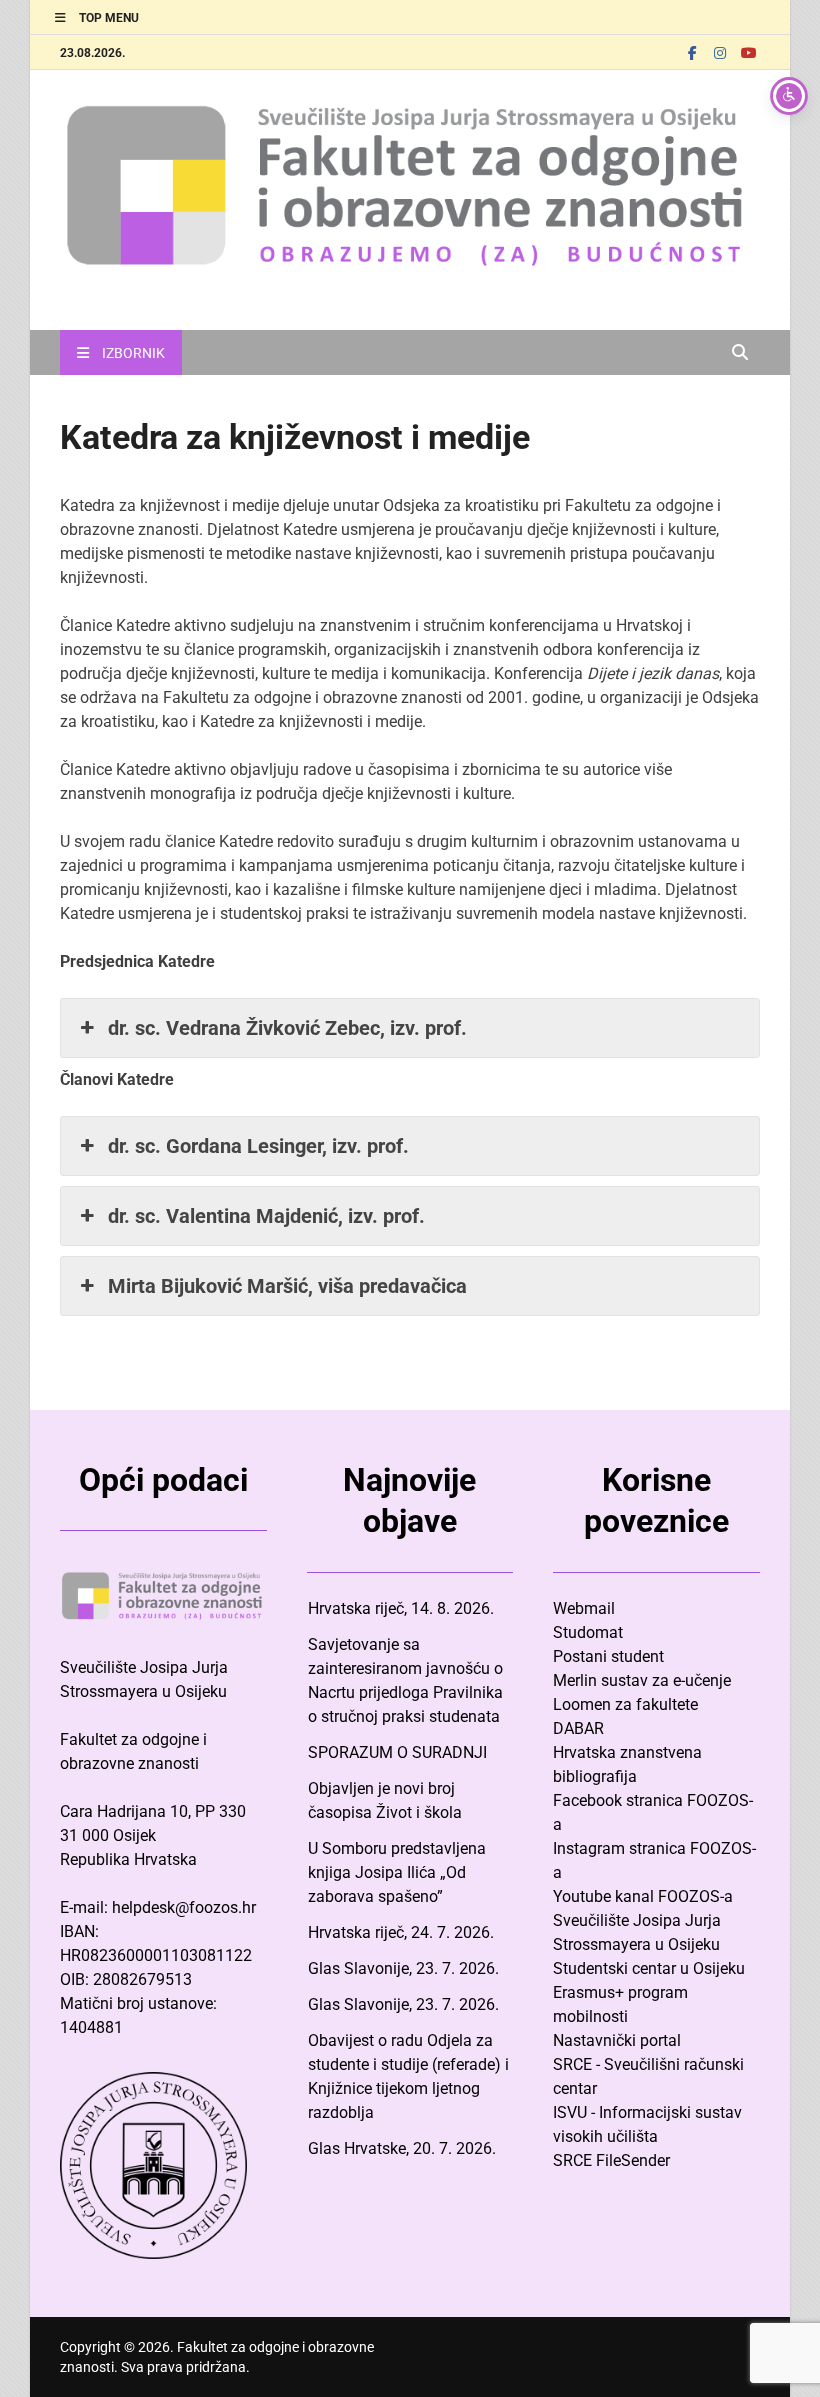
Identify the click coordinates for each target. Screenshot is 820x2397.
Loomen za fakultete (625, 1704)
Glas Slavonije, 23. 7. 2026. (403, 1968)
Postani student (608, 1656)
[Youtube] (748, 52)
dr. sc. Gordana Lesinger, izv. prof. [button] (258, 1146)
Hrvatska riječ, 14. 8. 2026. (401, 1608)
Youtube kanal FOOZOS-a (643, 1896)
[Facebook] (692, 52)
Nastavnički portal (617, 2040)
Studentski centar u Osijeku (649, 1968)
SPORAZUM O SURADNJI (397, 1752)
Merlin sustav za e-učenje (642, 1680)
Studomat (588, 1632)
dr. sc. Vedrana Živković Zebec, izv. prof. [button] (287, 1028)
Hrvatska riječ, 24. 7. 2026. (401, 1932)
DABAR (578, 1728)
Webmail (584, 1608)
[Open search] (740, 353)
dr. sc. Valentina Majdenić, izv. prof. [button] (266, 1216)
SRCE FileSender (611, 2160)
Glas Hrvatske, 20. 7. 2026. (402, 2148)
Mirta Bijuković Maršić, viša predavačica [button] (287, 1286)
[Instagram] (720, 52)
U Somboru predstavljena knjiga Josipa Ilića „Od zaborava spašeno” (397, 1872)
